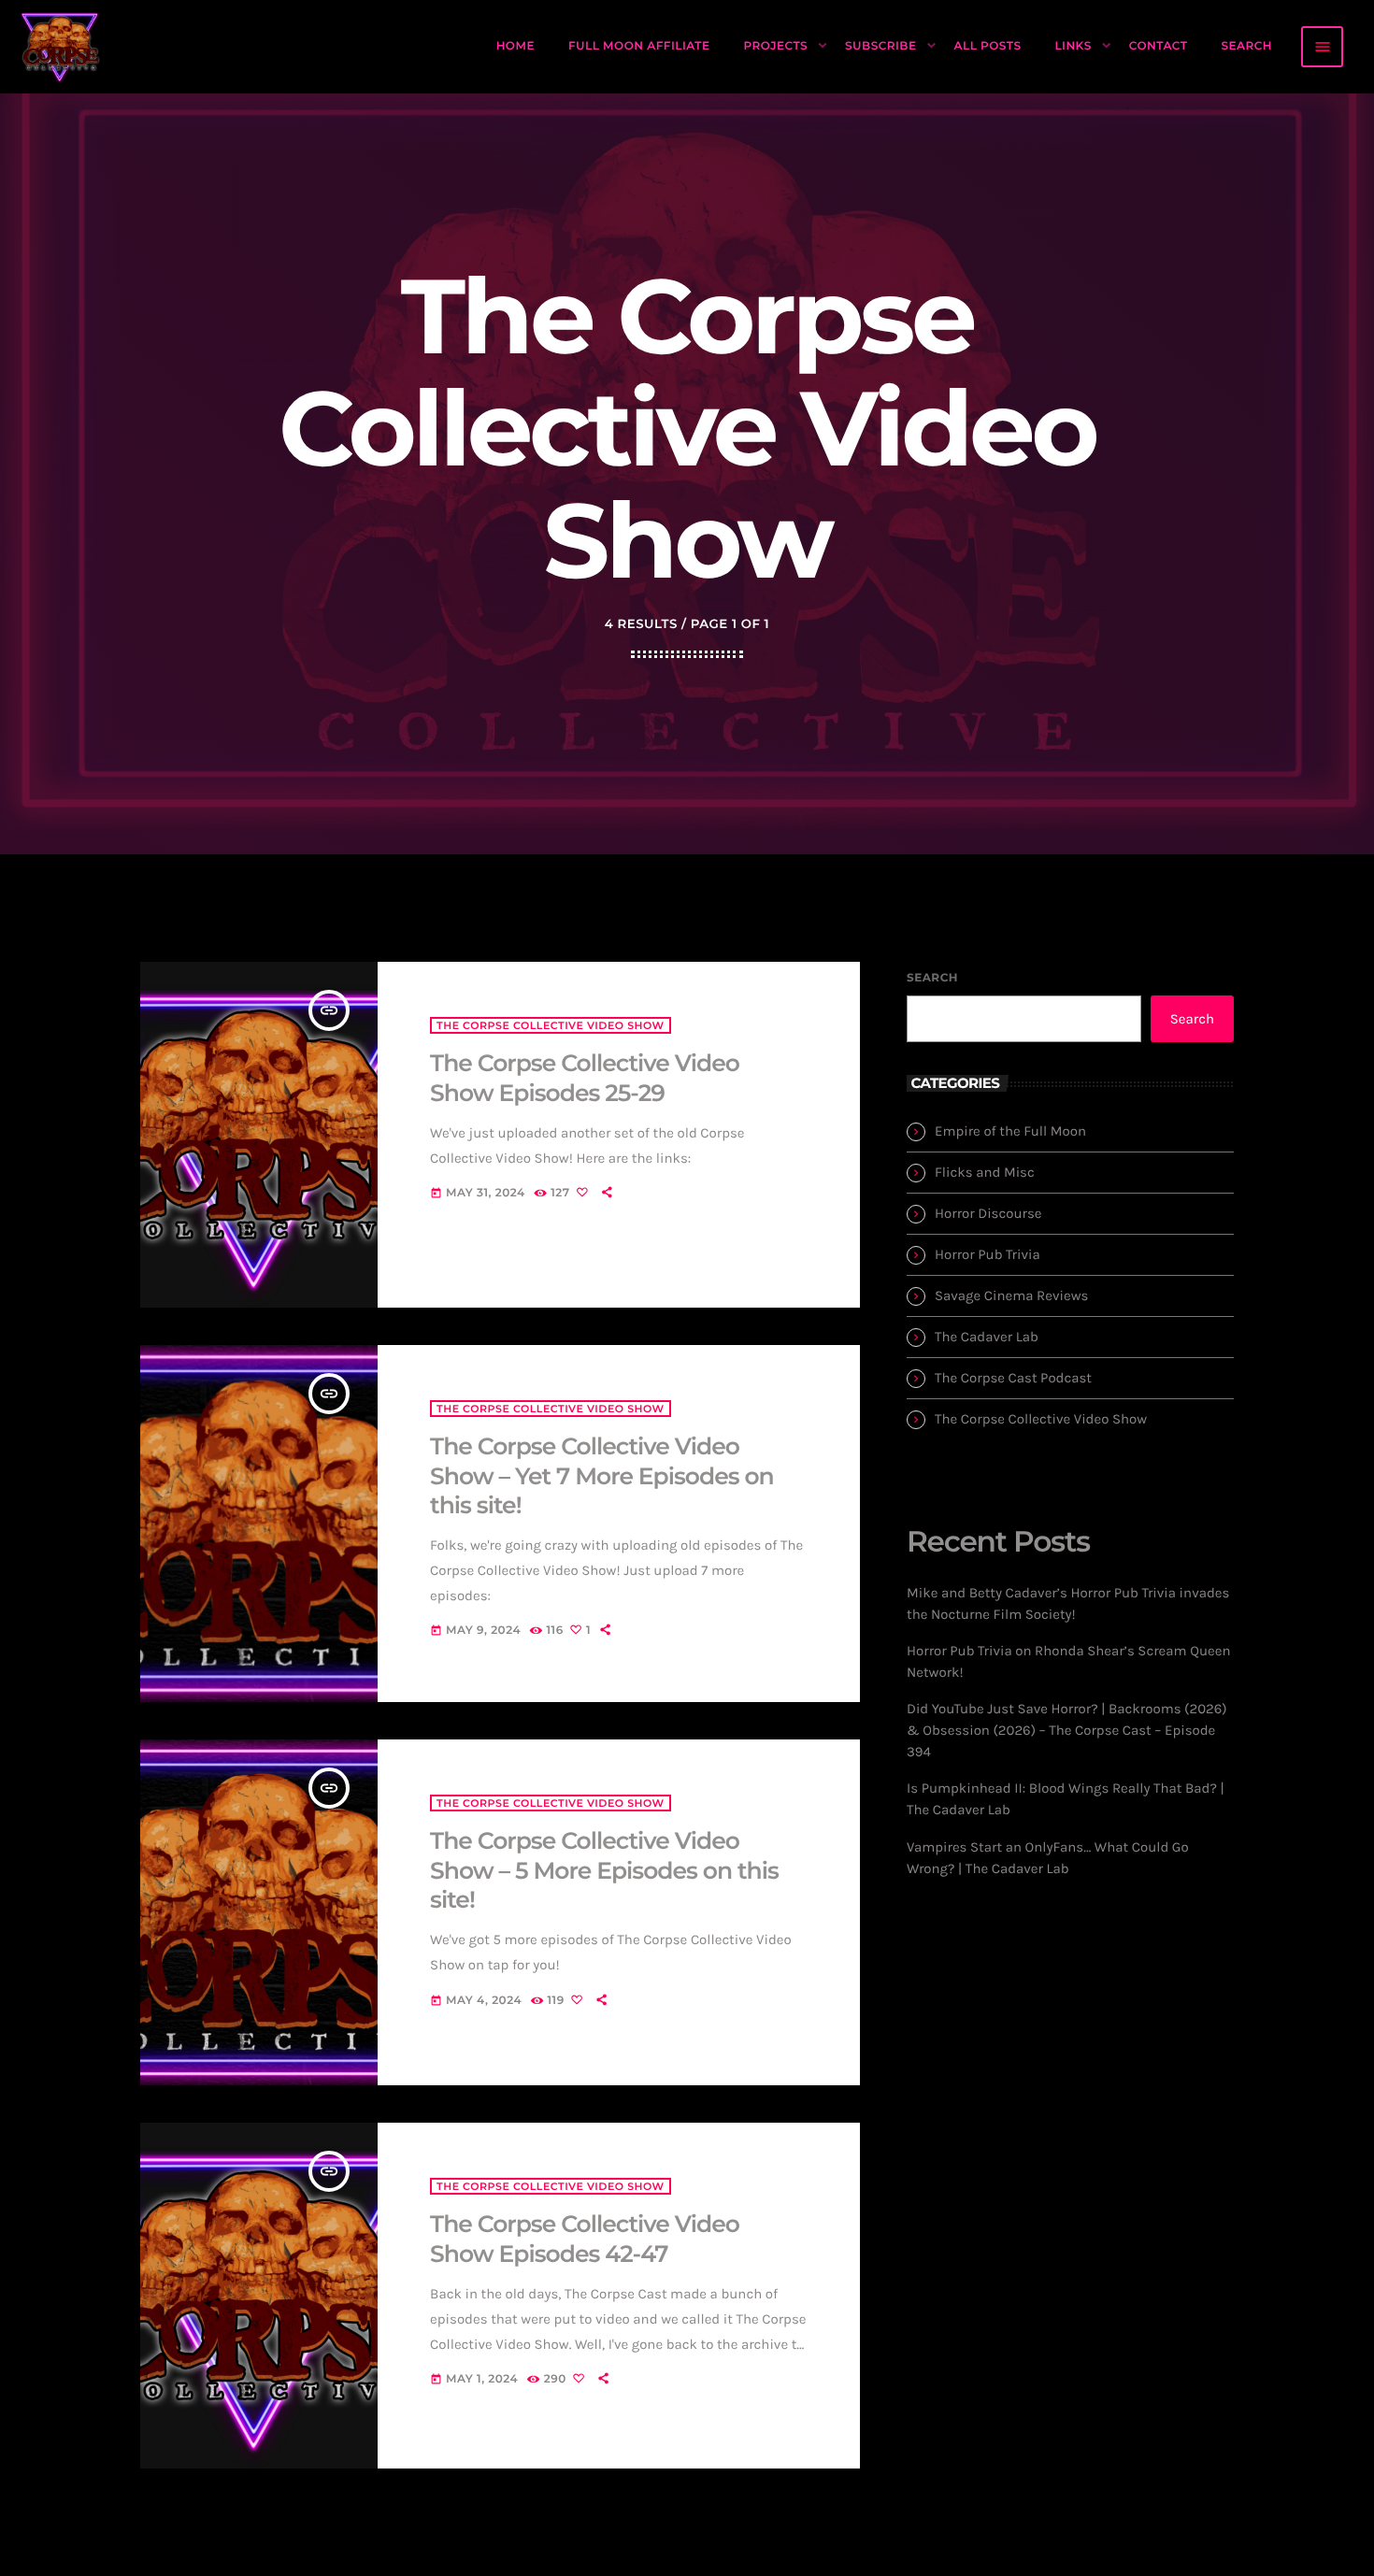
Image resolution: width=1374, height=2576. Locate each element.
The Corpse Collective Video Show (551, 1025)
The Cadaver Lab (987, 1337)
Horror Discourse (988, 1213)
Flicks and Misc (985, 1172)
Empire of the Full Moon (1010, 1131)
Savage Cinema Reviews (1011, 1295)
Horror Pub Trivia (988, 1254)
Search (932, 978)
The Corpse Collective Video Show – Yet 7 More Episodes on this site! (602, 1476)
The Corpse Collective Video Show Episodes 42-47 (585, 2240)
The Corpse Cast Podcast (1013, 1378)
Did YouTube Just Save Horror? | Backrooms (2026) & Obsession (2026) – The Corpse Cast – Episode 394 (1067, 1730)
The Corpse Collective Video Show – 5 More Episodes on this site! (604, 1871)
